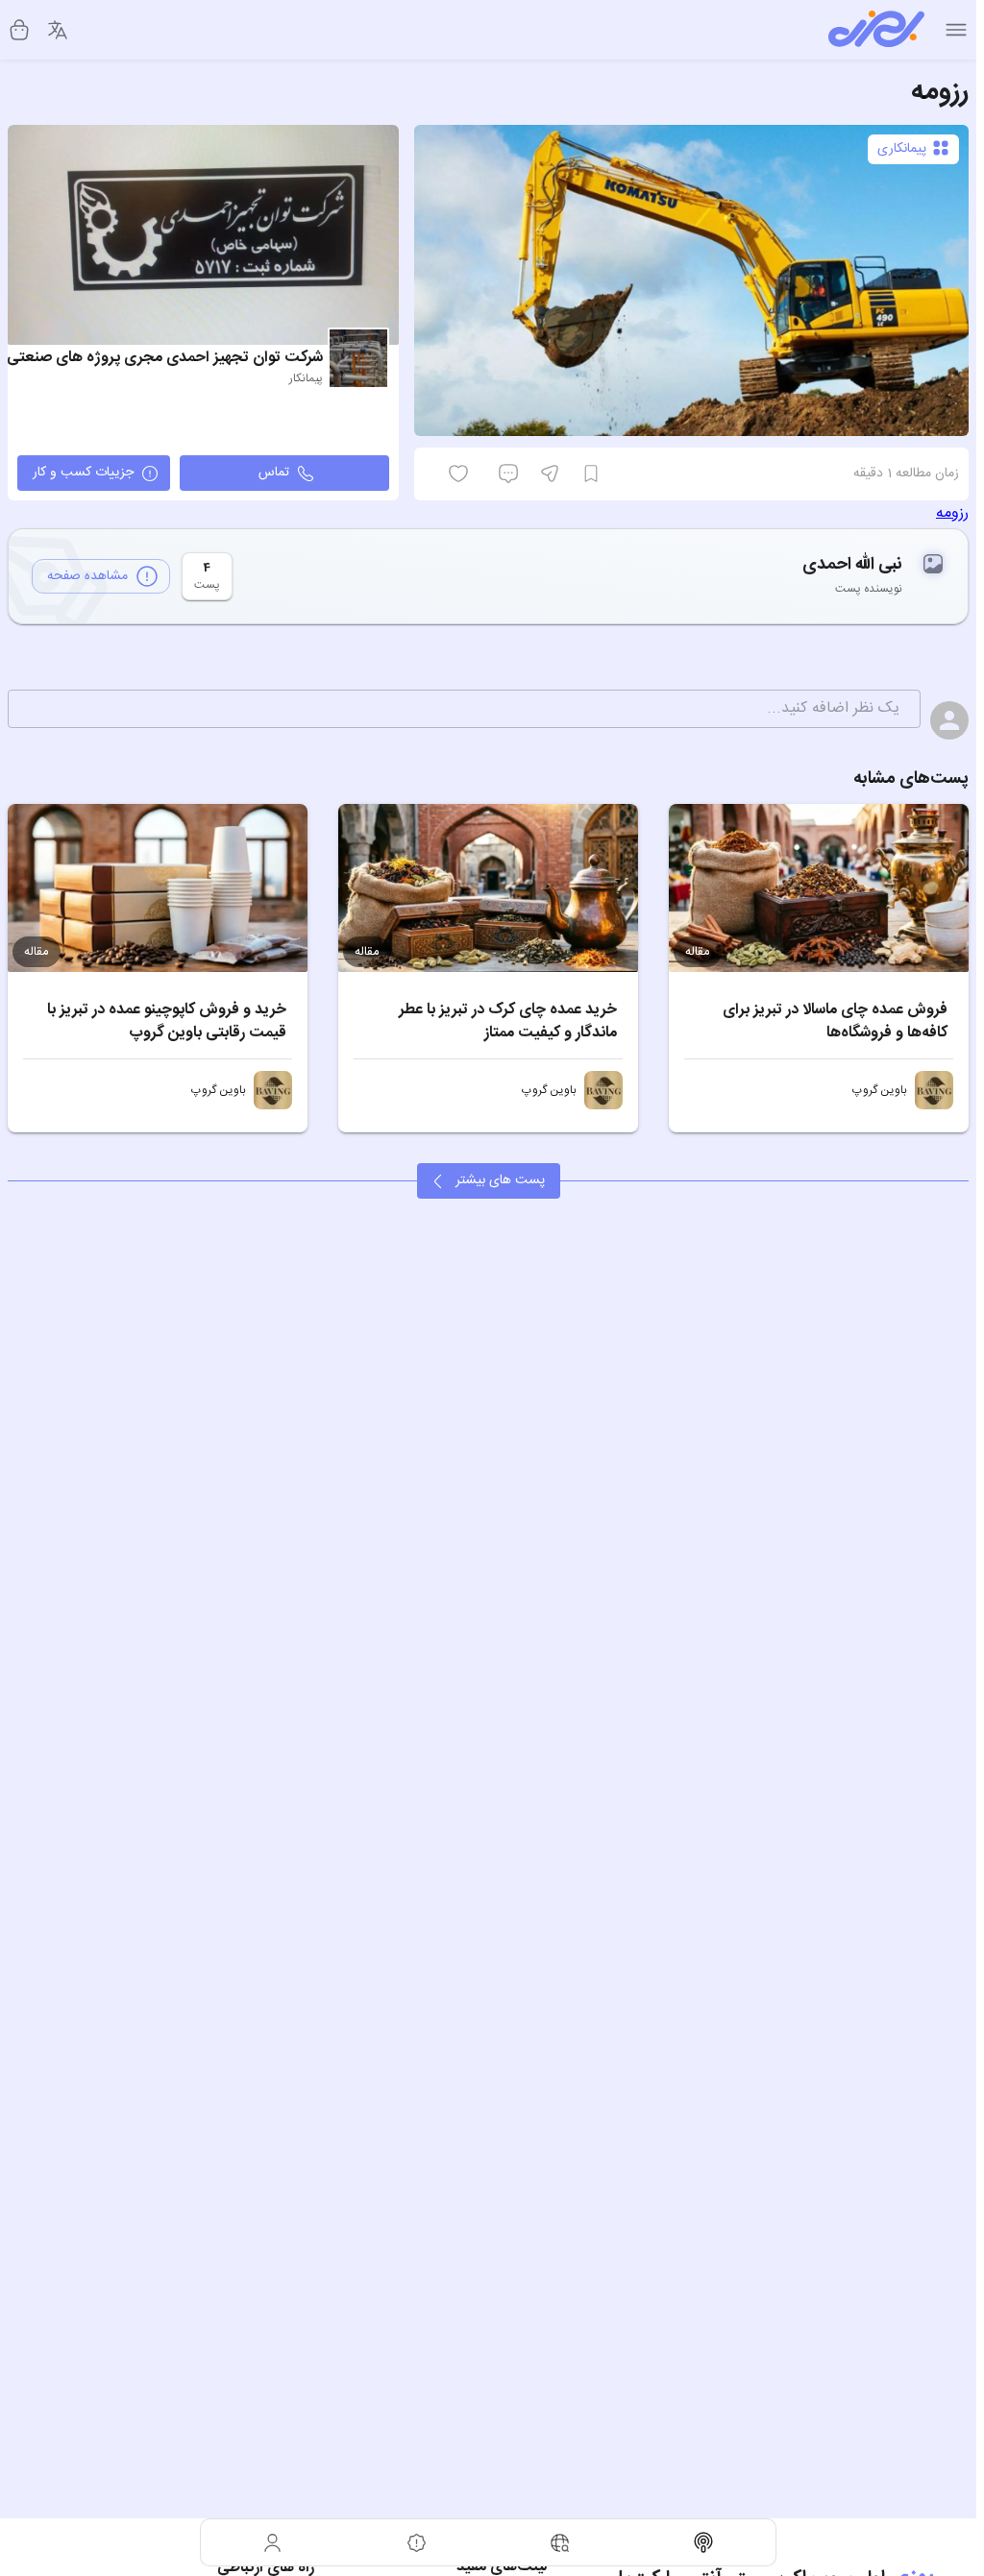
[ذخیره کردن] (591, 474)
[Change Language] (58, 30)
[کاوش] (560, 2542)
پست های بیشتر (500, 1180)
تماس (274, 473)
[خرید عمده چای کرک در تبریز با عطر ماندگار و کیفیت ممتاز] (488, 888)
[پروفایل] (273, 2542)
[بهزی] (876, 30)
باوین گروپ (880, 1090)
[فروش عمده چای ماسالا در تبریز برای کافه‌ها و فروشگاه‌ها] (819, 888)
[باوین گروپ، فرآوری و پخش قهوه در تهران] (934, 1090)
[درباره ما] (417, 2542)
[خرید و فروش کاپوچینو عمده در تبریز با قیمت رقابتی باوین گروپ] (158, 888)
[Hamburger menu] (956, 30)
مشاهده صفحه (87, 576)
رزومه (952, 513)
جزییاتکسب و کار (83, 473)
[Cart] (19, 30)
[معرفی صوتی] (704, 2542)
